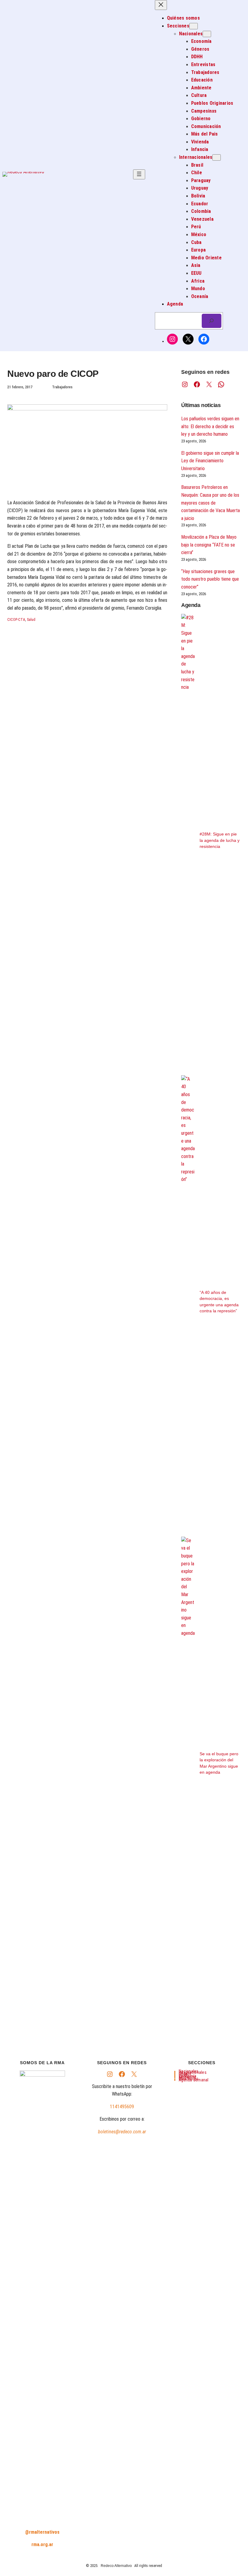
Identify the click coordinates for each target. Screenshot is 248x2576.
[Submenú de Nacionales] (207, 34)
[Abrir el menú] (139, 174)
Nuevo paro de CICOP (53, 374)
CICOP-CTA (16, 620)
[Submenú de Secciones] (194, 26)
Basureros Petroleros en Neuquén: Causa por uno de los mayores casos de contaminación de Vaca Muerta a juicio (210, 503)
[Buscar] (212, 321)
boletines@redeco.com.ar (122, 2132)
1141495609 (122, 2107)
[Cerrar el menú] (161, 5)
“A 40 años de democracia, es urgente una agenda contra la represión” (219, 1302)
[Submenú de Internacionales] (217, 157)
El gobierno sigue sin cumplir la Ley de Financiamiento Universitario (210, 461)
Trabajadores (62, 387)
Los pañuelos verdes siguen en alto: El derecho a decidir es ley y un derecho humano (210, 426)
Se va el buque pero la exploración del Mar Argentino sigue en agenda (219, 1763)
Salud (31, 620)
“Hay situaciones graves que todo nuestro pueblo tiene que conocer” (210, 579)
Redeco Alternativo (116, 2566)
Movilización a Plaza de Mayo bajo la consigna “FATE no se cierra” (209, 545)
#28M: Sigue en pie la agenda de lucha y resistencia (220, 840)
